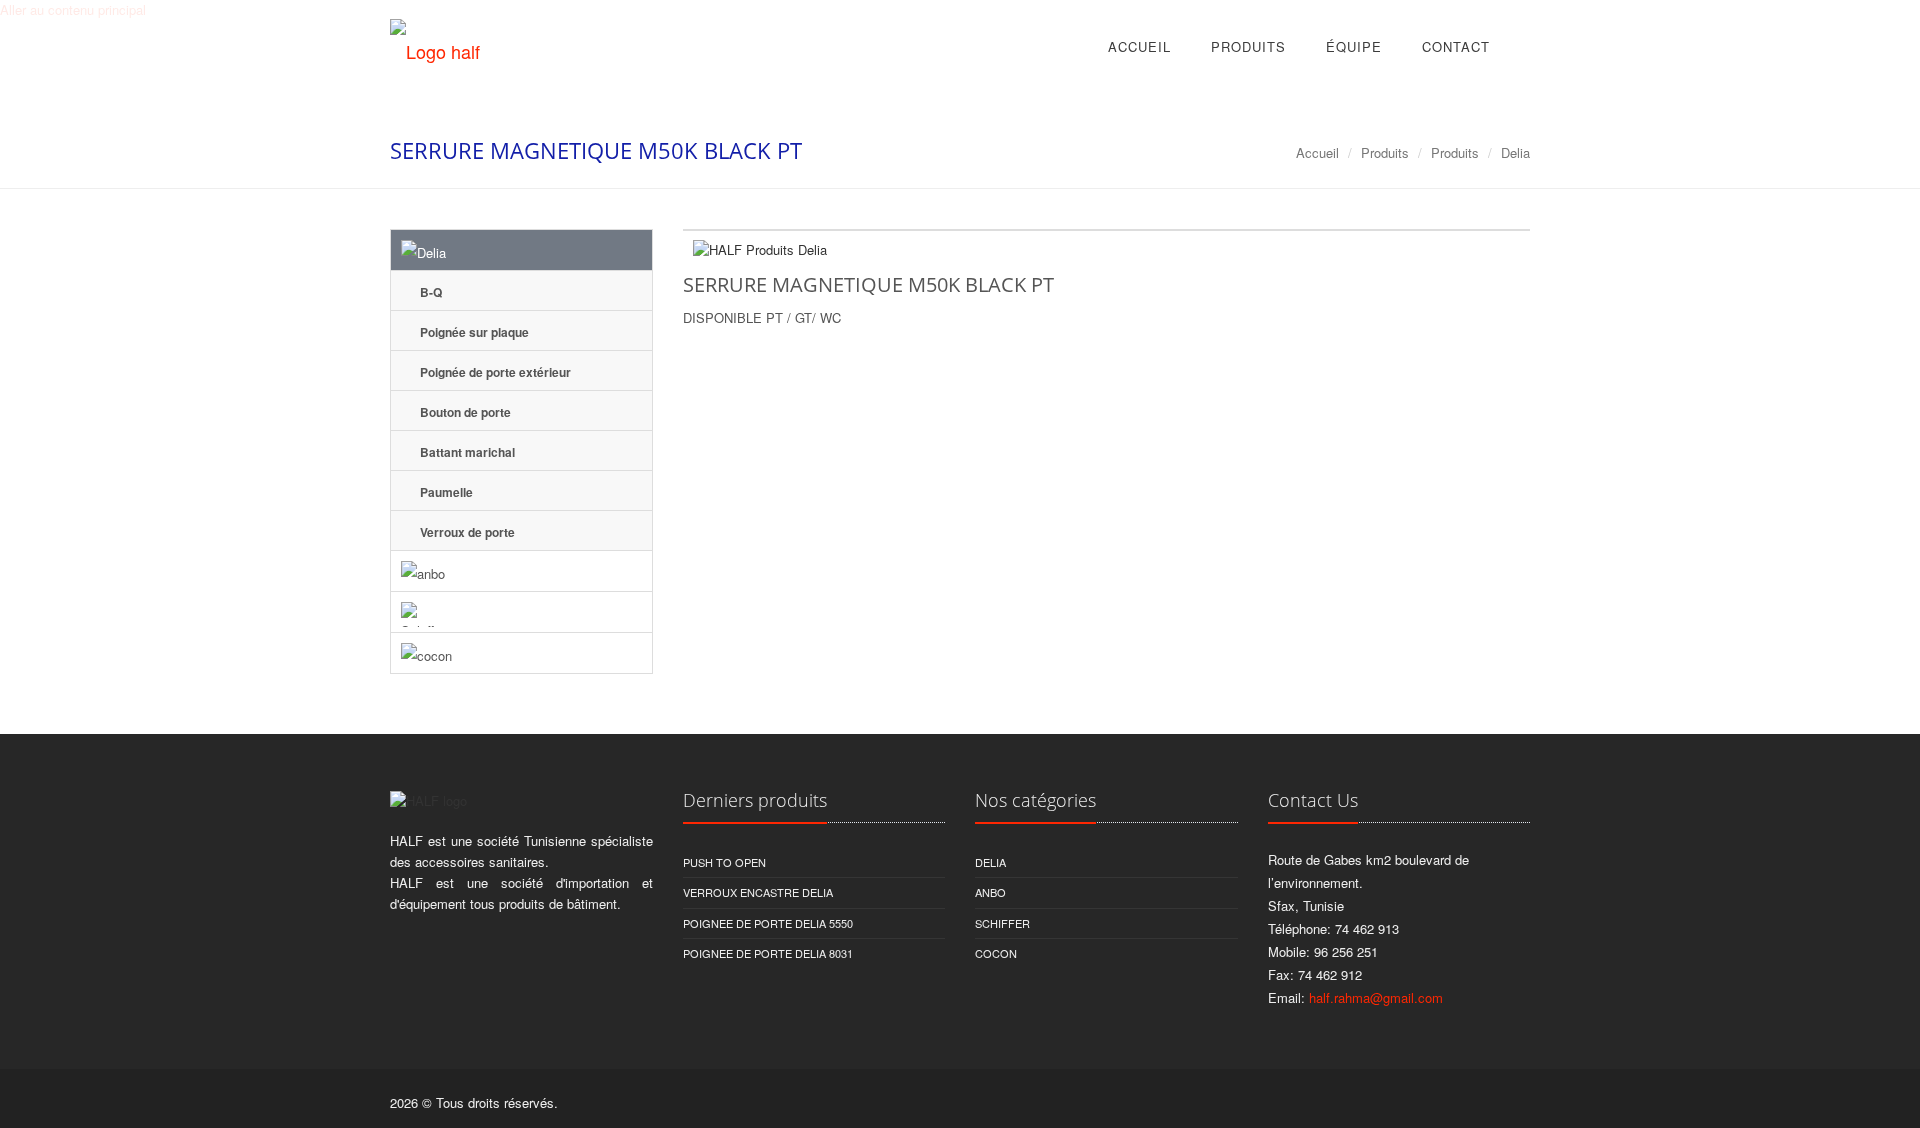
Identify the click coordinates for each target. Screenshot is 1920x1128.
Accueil (1139, 46)
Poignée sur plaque (473, 332)
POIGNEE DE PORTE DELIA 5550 (768, 923)
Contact (1456, 46)
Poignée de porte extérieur (494, 372)
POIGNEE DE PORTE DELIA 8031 (768, 953)
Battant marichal (466, 452)
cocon (996, 953)
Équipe (1354, 46)
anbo (990, 892)
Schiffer (1002, 923)
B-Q (429, 292)
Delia (1515, 152)
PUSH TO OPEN (724, 862)
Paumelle (445, 492)
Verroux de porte (466, 532)
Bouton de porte (464, 412)
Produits (1248, 46)
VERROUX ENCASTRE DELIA (758, 892)
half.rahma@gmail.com (1376, 997)
